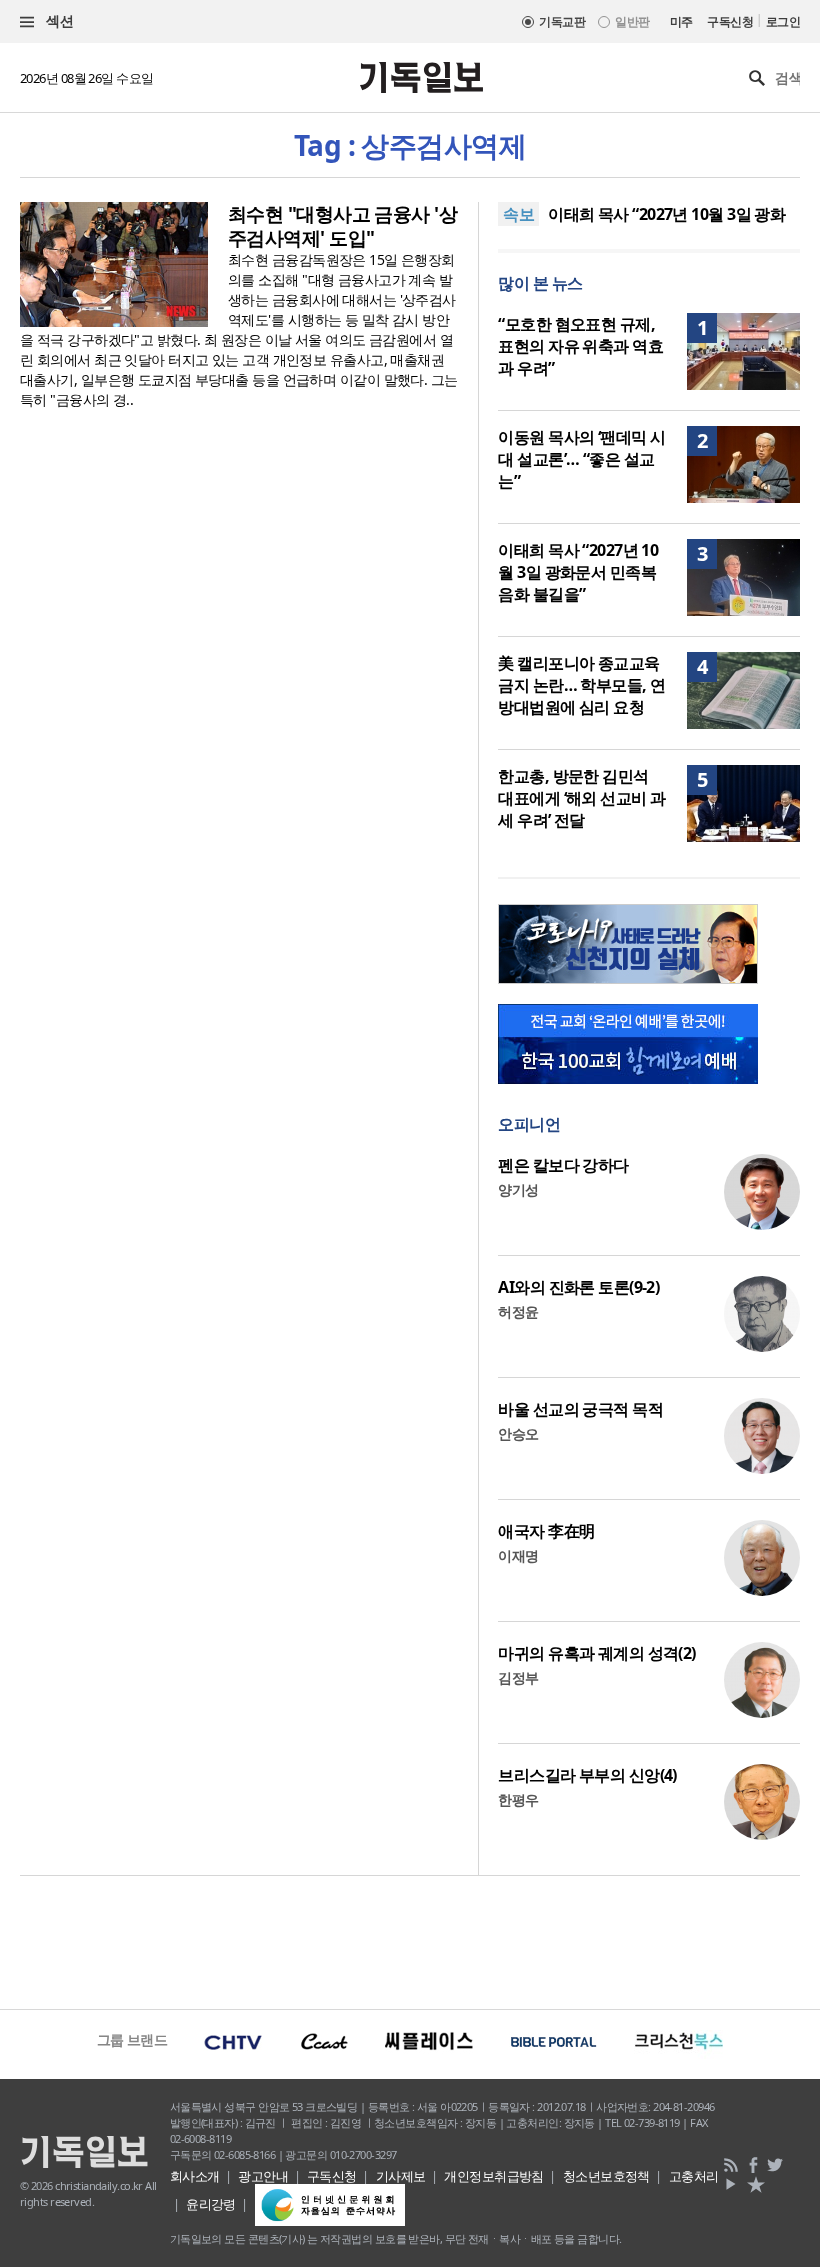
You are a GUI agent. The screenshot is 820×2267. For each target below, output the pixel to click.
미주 (681, 21)
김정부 (518, 1677)
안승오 (518, 1433)
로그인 (783, 21)
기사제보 (401, 2176)
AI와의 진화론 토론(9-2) (578, 1287)
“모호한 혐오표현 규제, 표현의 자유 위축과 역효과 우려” (580, 346)
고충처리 (694, 2176)
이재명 (518, 1555)
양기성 (518, 1189)
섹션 (58, 20)
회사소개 (195, 2176)
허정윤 (518, 1311)
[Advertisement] (410, 1940)
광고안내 (263, 2176)
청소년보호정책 (606, 2176)
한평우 (518, 1799)
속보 (518, 214)
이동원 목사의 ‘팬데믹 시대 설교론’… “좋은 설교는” (581, 459)
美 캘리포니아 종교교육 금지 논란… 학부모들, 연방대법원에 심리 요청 (581, 685)
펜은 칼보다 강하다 (563, 1165)
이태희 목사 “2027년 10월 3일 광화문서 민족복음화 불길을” (578, 572)
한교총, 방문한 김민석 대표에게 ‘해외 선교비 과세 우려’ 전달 (581, 798)
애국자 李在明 (546, 1531)
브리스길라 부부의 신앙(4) (587, 1775)
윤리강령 (211, 2204)
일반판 (632, 21)
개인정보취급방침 (494, 2176)
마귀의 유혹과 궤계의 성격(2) (596, 1653)
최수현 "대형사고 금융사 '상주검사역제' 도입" (342, 226)
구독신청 (730, 21)
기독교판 (562, 21)
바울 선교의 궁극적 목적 (580, 1409)
